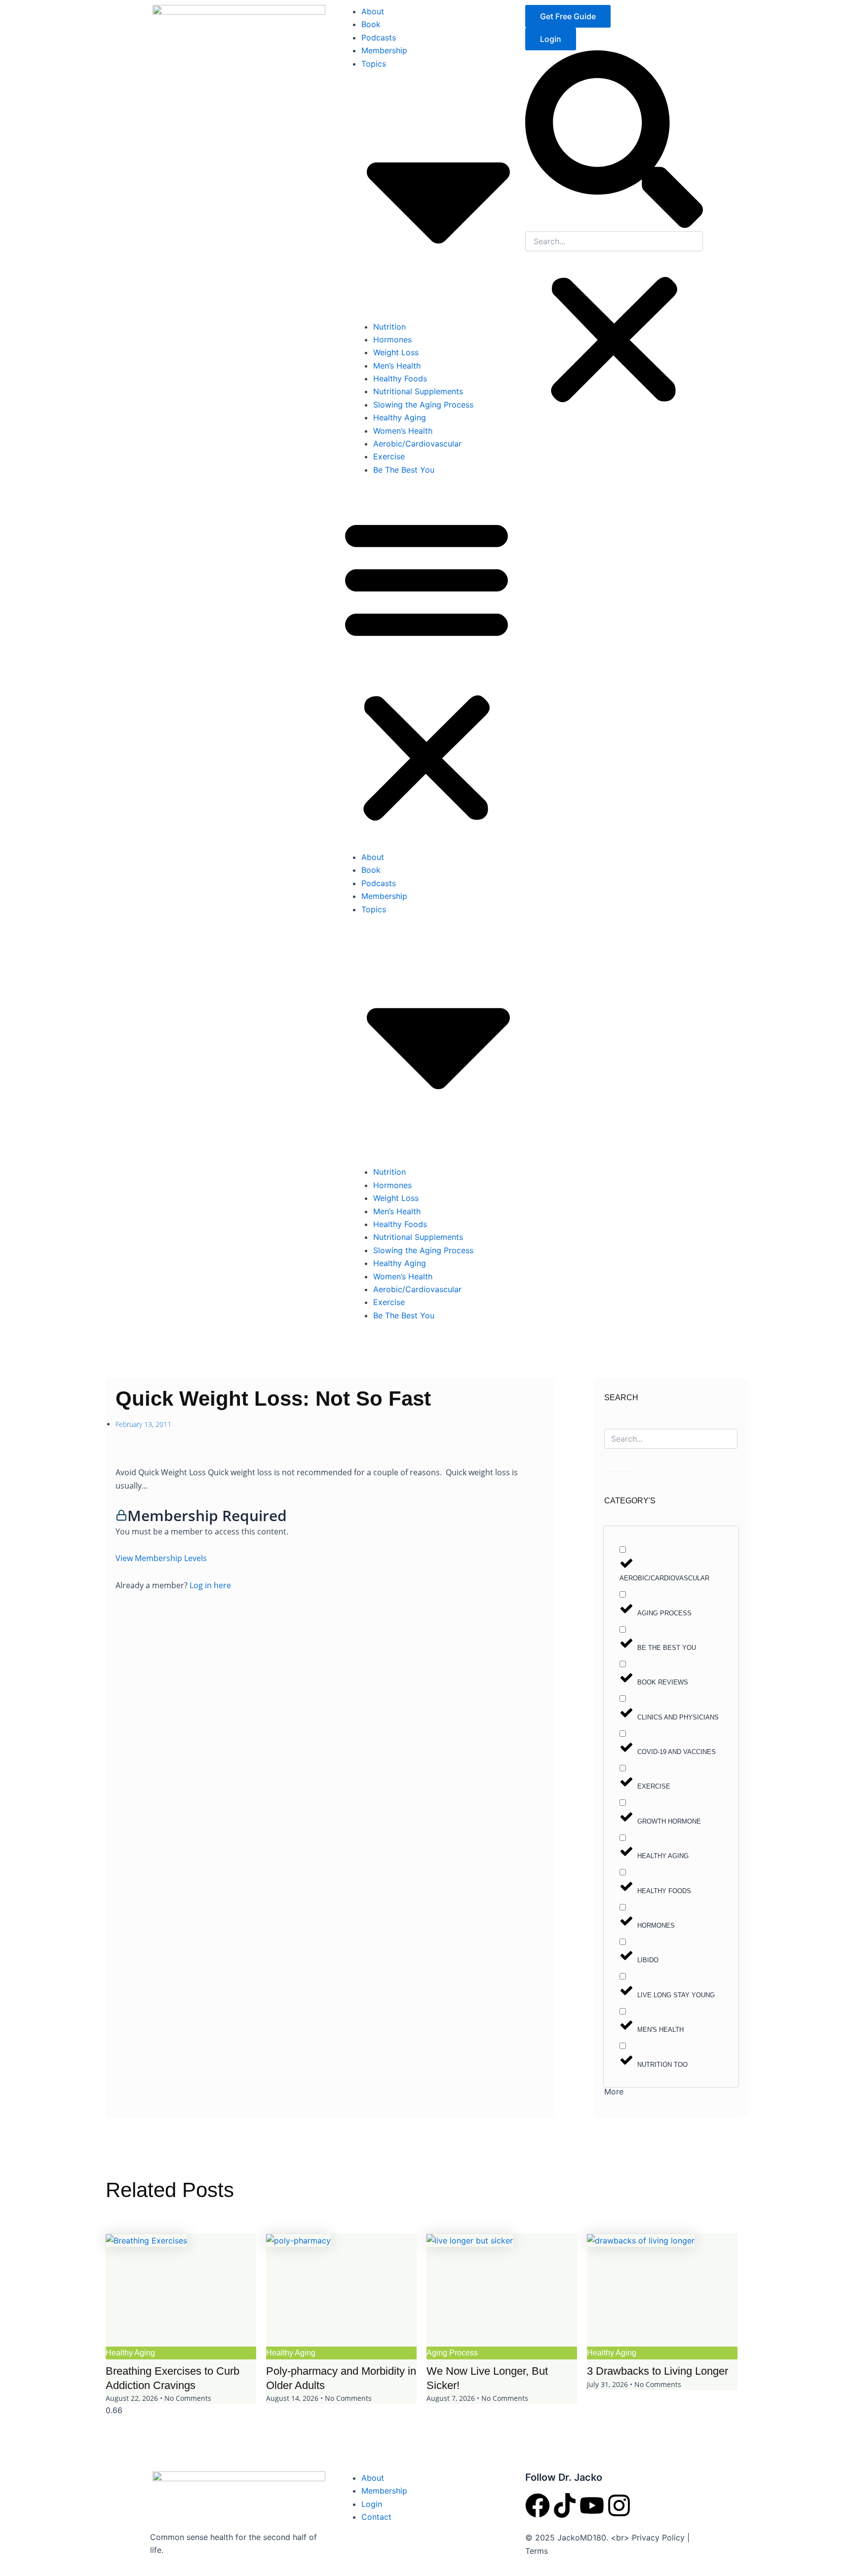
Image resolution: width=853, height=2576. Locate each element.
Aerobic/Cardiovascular (417, 444)
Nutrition (389, 327)
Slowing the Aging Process (423, 405)
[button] (426, 669)
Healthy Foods (400, 378)
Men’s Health (397, 366)
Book (371, 24)
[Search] (619, 1460)
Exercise (389, 456)
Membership (384, 50)
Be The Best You (404, 470)
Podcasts (379, 37)
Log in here (210, 1585)
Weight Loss (396, 352)
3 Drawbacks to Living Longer (658, 2371)
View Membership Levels (161, 1558)
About (373, 11)
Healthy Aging (400, 417)
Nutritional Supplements (418, 391)
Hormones (392, 339)
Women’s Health (403, 431)
